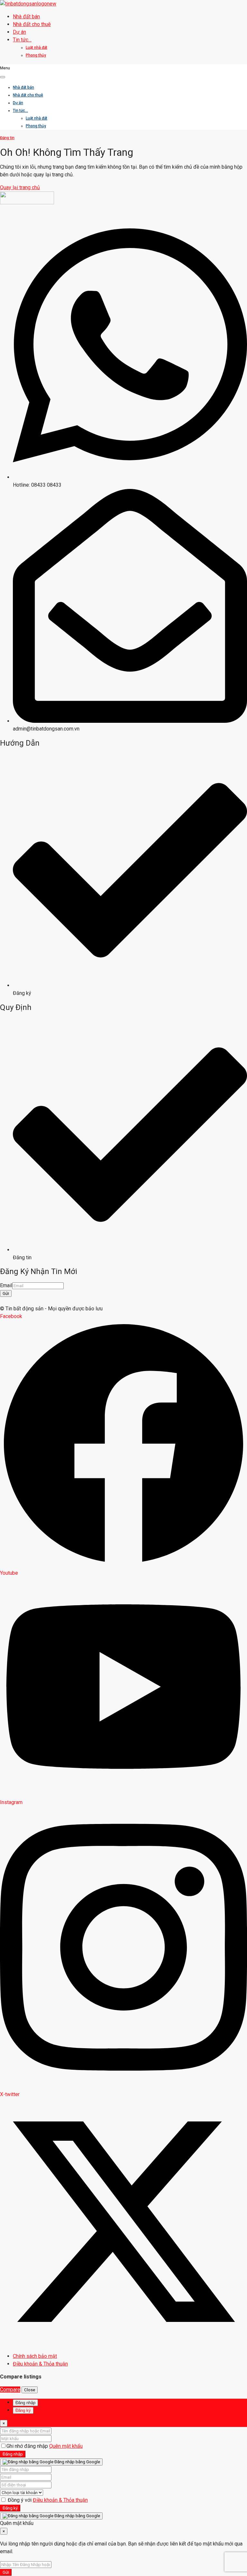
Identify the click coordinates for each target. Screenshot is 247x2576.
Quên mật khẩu (66, 2446)
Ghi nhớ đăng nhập (28, 2446)
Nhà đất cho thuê (32, 24)
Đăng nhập (13, 2454)
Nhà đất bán (26, 17)
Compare (10, 2390)
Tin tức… (22, 40)
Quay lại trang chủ (20, 187)
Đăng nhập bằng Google (77, 2462)
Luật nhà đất (37, 48)
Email (6, 1285)
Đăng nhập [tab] (25, 2403)
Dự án (19, 32)
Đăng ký (10, 2508)
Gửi (6, 1293)
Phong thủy (36, 55)
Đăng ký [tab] (23, 2410)
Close (30, 2390)
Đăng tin (7, 138)
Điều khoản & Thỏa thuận (60, 2500)
